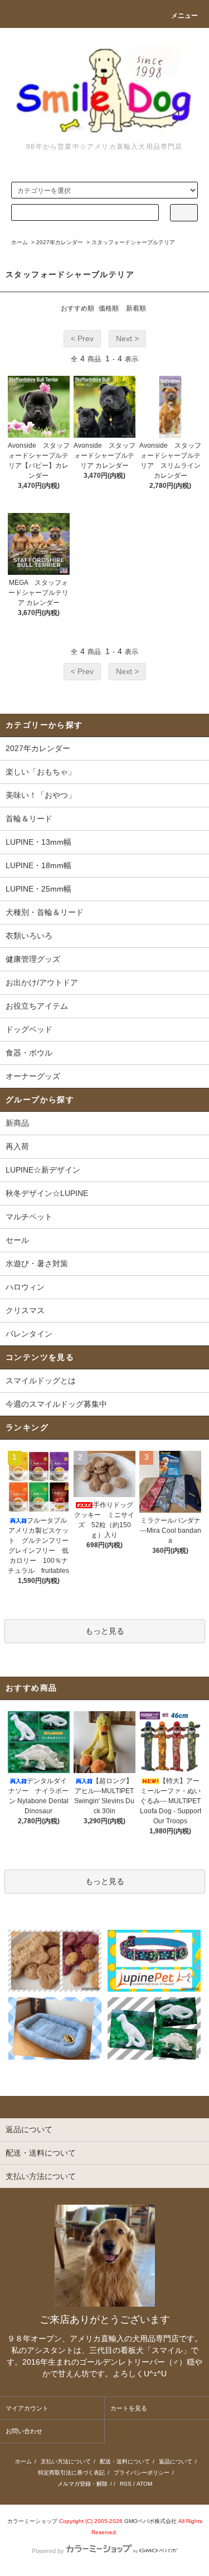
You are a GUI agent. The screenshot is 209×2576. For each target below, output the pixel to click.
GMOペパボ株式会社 (150, 2521)
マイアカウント (27, 2408)
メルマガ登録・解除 (82, 2484)
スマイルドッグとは (41, 1381)
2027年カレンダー (60, 242)
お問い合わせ (24, 2431)
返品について (176, 2461)
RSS (126, 2484)
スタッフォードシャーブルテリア (133, 242)
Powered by (48, 2551)
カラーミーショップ (32, 2521)
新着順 (136, 308)
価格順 (109, 308)
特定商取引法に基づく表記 (71, 2473)
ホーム (20, 242)
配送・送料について (125, 2461)
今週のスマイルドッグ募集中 (56, 1404)
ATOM (144, 2484)
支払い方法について (66, 2461)
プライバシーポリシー (142, 2473)
